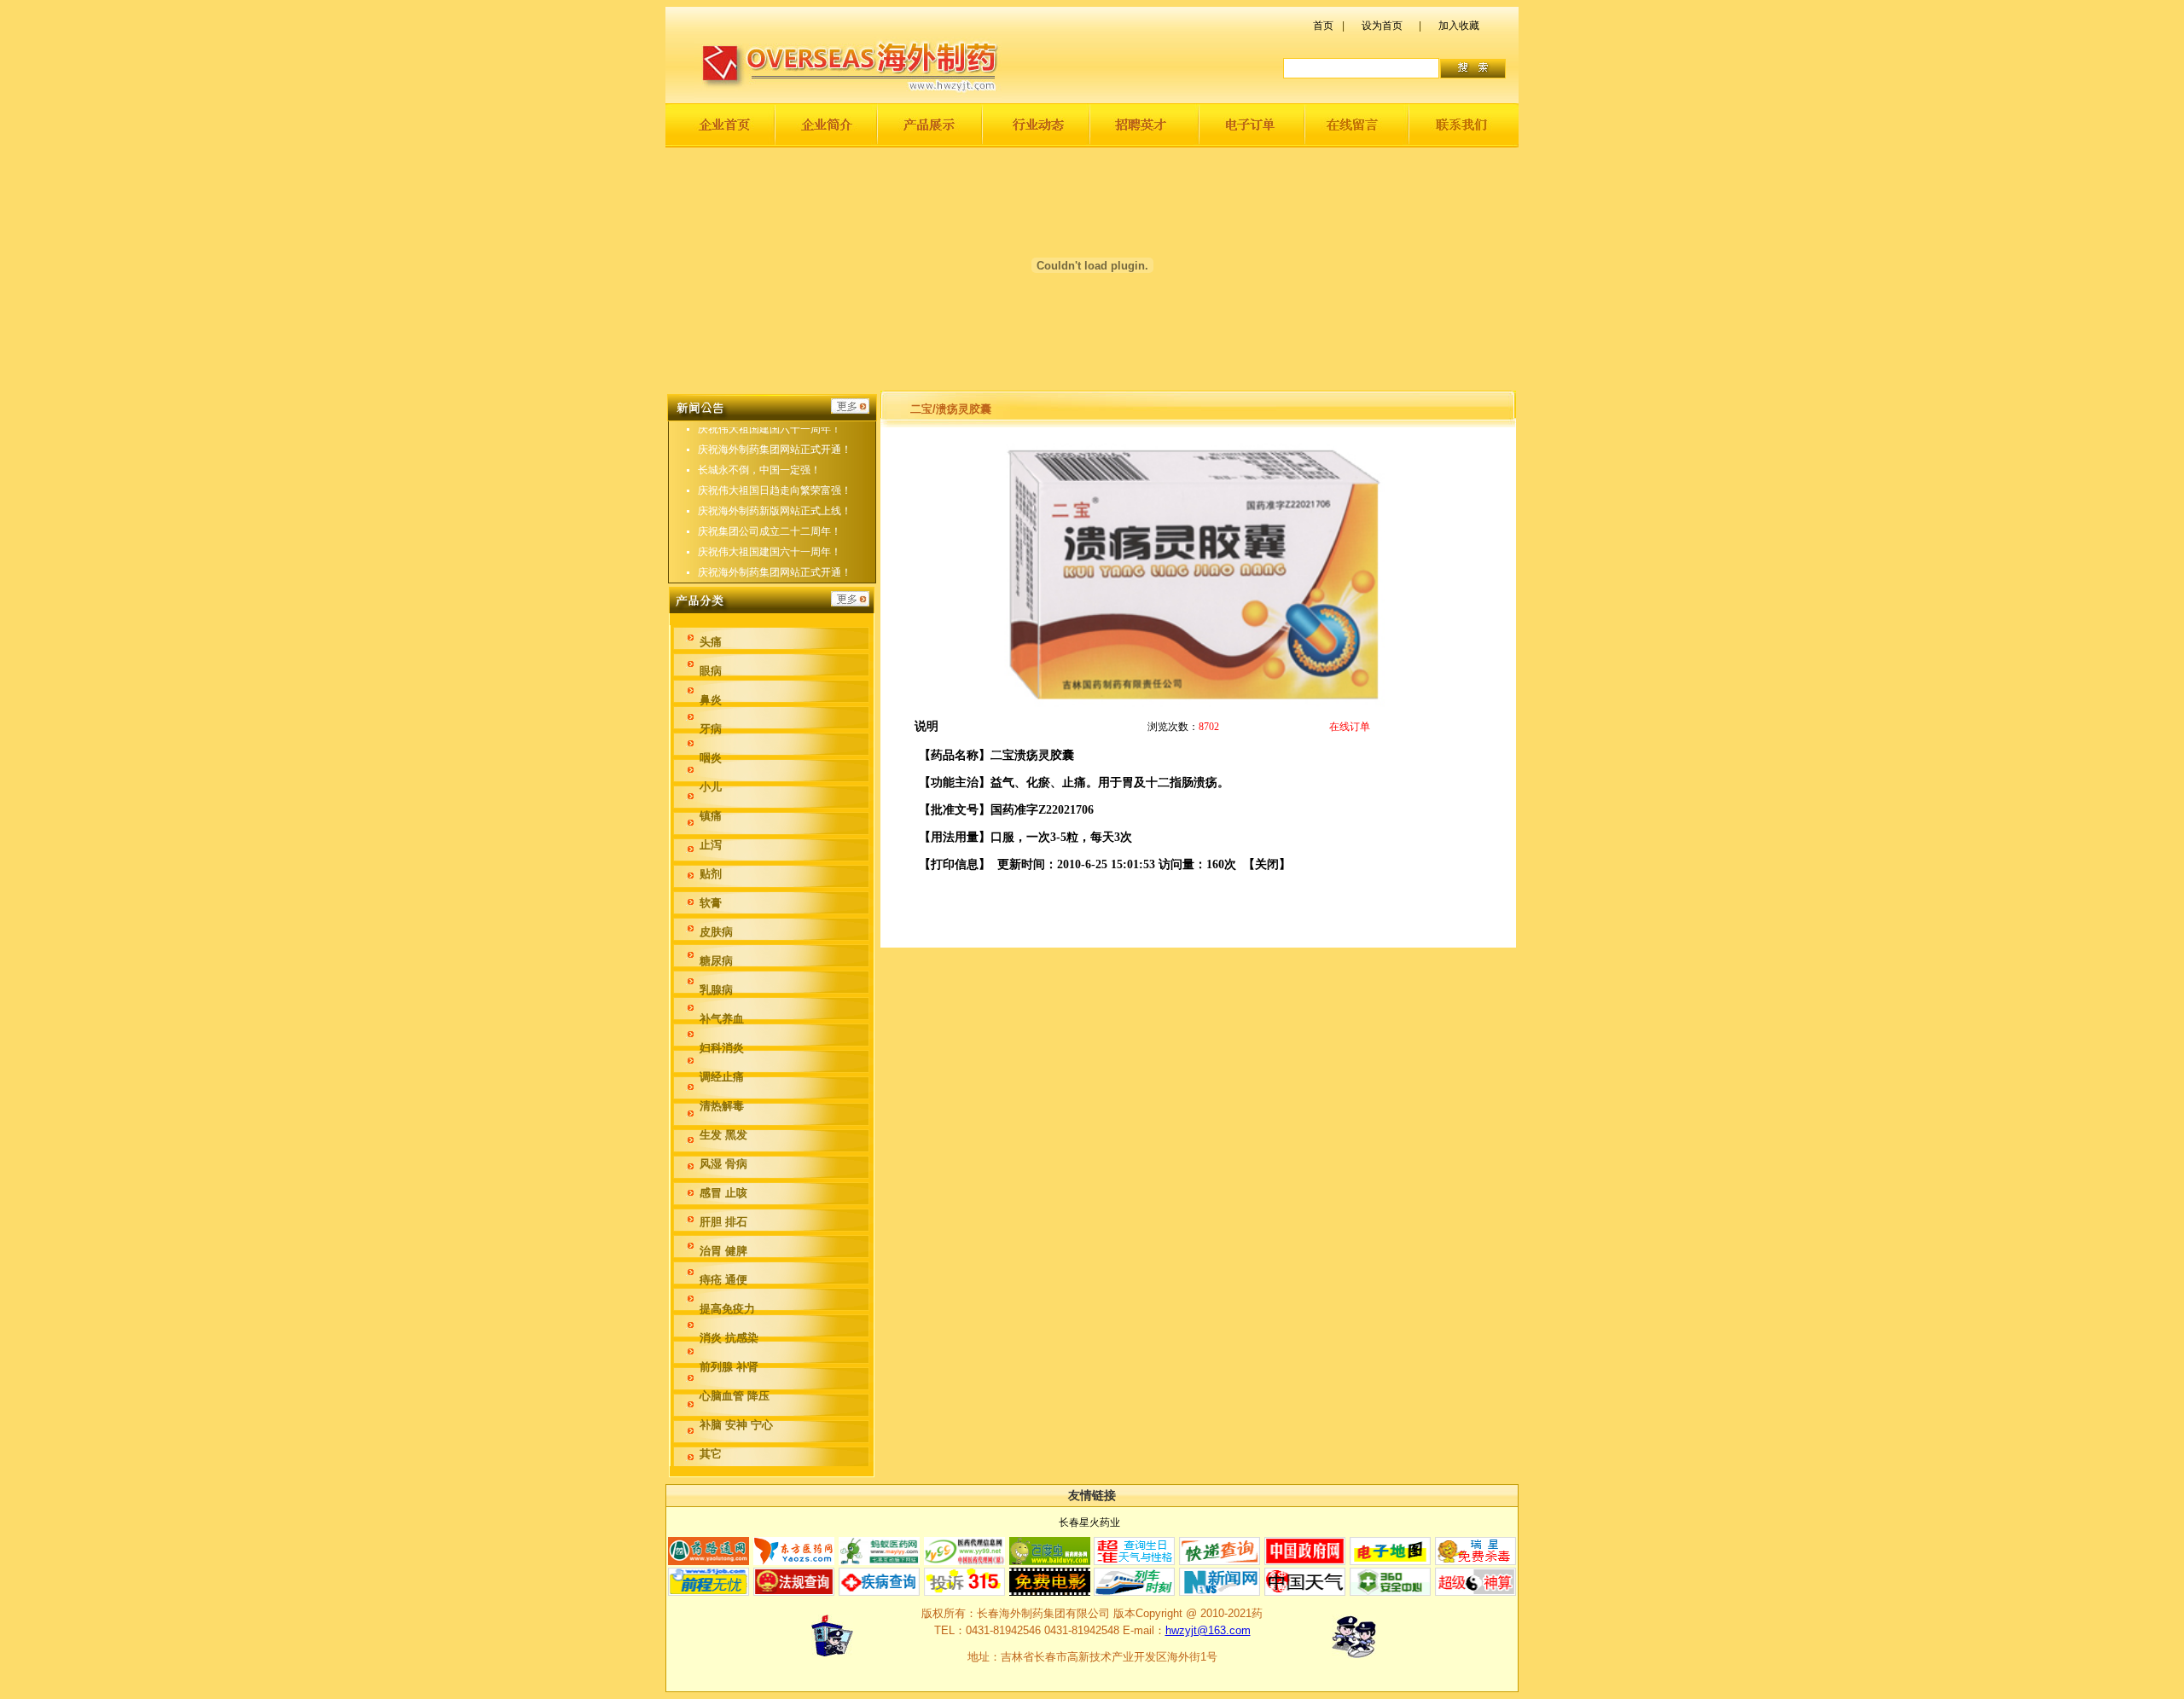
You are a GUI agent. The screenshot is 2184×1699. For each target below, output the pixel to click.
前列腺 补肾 (729, 1367)
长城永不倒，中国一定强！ (759, 470)
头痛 (711, 642)
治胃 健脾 (723, 1251)
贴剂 (711, 874)
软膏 (711, 903)
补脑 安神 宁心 (736, 1425)
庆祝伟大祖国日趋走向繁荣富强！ (775, 490)
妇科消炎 (722, 1048)
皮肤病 (716, 932)
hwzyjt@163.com (1208, 1630)
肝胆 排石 (723, 1222)
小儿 (711, 787)
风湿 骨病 (723, 1164)
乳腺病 (716, 990)
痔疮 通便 (723, 1280)
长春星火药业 (1089, 1522)
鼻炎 (711, 700)
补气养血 (722, 1019)
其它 (711, 1454)
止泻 (711, 845)
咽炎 (711, 758)
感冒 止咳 (723, 1193)
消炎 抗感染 (729, 1338)
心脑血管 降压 (735, 1396)
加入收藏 (1459, 26)
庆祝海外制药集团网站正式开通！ (775, 449)
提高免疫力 (727, 1309)
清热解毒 (722, 1106)
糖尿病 (716, 961)
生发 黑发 (723, 1135)
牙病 (711, 729)
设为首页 (1382, 26)
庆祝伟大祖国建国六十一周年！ (770, 429)
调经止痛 (722, 1077)
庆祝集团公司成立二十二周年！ (770, 531)
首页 (1323, 26)
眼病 (711, 671)
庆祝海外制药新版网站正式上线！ (775, 511)
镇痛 (711, 816)
